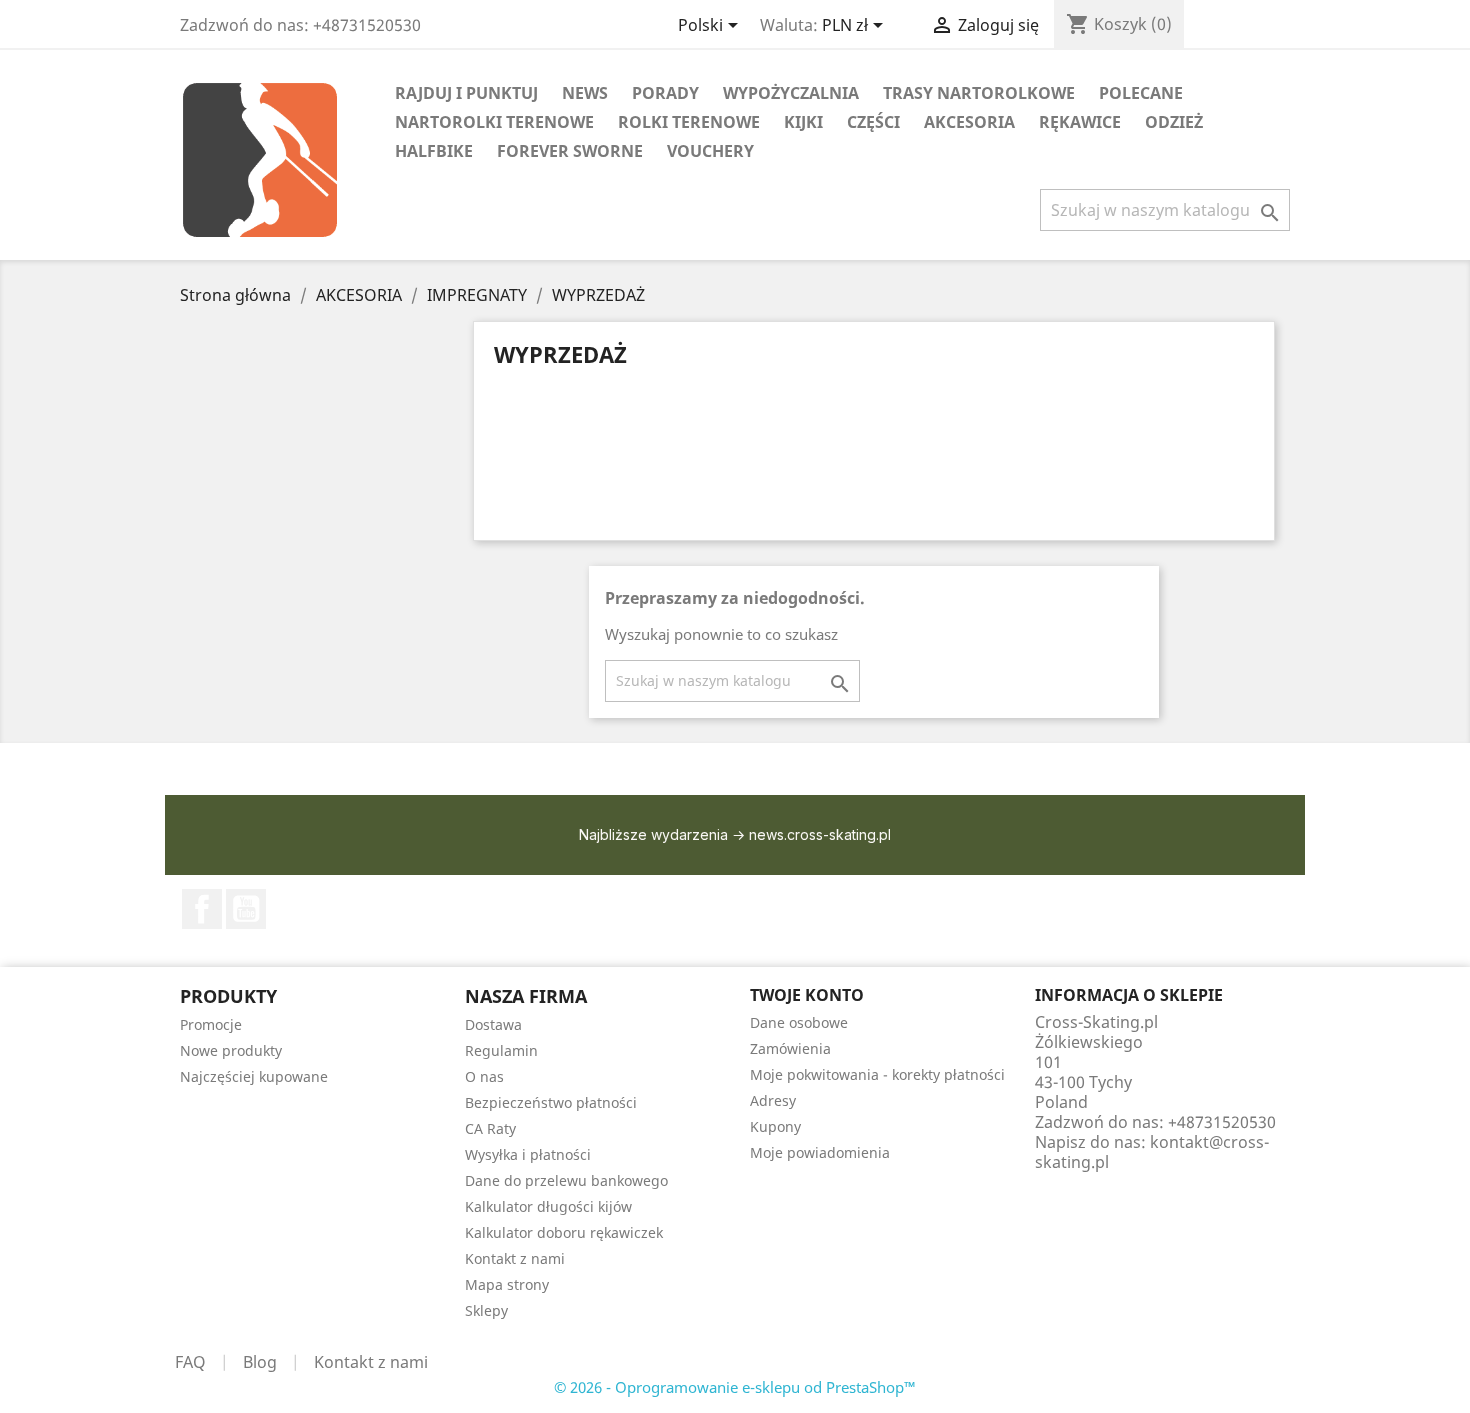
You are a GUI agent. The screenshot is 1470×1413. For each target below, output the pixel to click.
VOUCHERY (710, 151)
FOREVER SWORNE (570, 151)
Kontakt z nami (515, 1258)
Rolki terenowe (689, 122)
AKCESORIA (969, 122)
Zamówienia (790, 1048)
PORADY (665, 93)
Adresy (773, 1100)
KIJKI (803, 122)
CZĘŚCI (873, 122)
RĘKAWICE (1080, 122)
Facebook (202, 909)
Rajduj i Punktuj (466, 93)
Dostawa (493, 1024)
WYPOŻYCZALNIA (791, 93)
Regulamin (501, 1050)
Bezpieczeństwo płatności (551, 1102)
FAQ (190, 1362)
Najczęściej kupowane (254, 1076)
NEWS (585, 93)
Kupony (775, 1126)
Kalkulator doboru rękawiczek (564, 1232)
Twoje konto (807, 995)
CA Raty (490, 1128)
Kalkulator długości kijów (548, 1206)
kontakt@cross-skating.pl (1152, 1152)
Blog (260, 1362)
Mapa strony (507, 1284)
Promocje (211, 1024)
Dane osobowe (799, 1022)
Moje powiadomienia (820, 1152)
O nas (484, 1076)
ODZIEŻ (1174, 122)
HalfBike (434, 151)
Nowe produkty (231, 1050)
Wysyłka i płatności (528, 1154)
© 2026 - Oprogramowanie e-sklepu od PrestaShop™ (735, 1387)
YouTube (246, 909)
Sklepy (486, 1310)
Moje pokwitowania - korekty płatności (877, 1074)
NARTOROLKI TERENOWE (494, 122)
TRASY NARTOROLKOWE (979, 93)
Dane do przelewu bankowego (566, 1180)
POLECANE (1141, 93)
